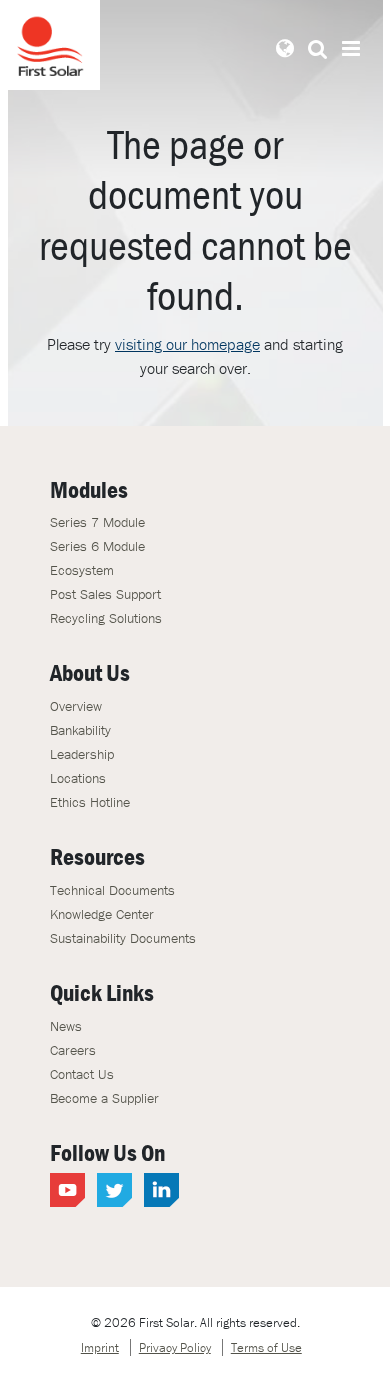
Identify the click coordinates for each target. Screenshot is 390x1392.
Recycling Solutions (106, 618)
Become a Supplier (104, 1098)
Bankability (80, 730)
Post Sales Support (105, 594)
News (66, 1026)
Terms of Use (266, 1347)
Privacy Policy (175, 1347)
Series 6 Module (97, 546)
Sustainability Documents (123, 938)
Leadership (82, 754)
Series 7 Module (97, 522)
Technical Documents (112, 890)
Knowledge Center (102, 914)
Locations (78, 778)
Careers (73, 1050)
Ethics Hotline (90, 802)
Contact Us (82, 1074)
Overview (76, 706)
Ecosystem (82, 570)
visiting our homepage (187, 344)
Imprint (100, 1347)
